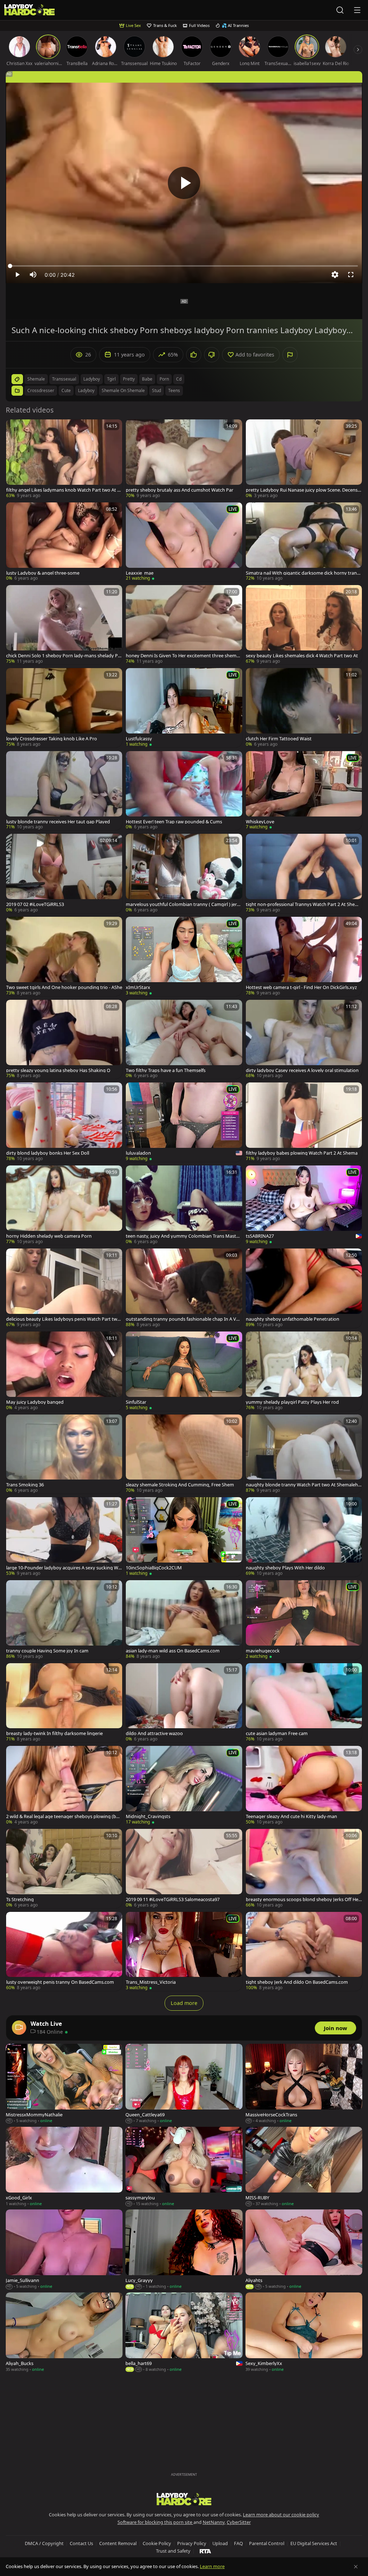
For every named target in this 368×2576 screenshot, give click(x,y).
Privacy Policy (192, 2543)
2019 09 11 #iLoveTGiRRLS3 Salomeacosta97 (173, 1899)
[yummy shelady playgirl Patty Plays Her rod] (304, 1371)
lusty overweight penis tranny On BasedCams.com (60, 1982)
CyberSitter (239, 2522)
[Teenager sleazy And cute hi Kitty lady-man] (304, 1786)
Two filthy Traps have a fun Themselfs (166, 1070)
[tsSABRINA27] (304, 1205)
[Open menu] (357, 10)
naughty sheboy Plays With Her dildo (285, 1568)
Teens (174, 390)
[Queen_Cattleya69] (184, 2084)
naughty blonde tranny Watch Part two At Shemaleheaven (303, 1485)
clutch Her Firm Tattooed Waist (279, 739)
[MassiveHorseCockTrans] (304, 2084)
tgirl (111, 379)
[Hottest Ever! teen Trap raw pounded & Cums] (184, 791)
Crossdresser (41, 390)
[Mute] (33, 275)
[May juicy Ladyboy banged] (64, 1371)
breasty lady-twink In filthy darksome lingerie (54, 1733)
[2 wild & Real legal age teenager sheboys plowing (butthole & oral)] (64, 1786)
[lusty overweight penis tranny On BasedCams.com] (64, 1952)
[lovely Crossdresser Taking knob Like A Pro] (64, 708)
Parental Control (267, 2543)
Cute (66, 390)
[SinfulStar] (184, 1371)
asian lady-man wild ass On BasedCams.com (173, 1651)
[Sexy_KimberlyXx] (304, 2333)
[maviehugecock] (304, 1620)
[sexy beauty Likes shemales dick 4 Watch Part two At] (304, 625)
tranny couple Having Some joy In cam (47, 1651)
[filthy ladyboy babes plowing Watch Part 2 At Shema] (304, 1122)
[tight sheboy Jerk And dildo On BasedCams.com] (304, 1952)
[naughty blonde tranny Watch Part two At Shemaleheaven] (304, 1454)
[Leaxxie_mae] (184, 542)
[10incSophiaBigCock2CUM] (184, 1537)
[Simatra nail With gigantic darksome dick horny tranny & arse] (304, 542)
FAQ (238, 2543)
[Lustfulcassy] (184, 708)
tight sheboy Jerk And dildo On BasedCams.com (297, 1982)
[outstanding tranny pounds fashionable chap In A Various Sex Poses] (184, 1288)
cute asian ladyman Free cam (277, 1733)
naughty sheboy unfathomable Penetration (293, 1319)
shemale (36, 379)
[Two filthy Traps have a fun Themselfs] (184, 1039)
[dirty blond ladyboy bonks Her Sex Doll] (64, 1122)
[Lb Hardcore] (29, 10)
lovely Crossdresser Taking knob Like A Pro (52, 739)
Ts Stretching (20, 1899)
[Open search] (340, 10)
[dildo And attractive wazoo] (184, 1703)
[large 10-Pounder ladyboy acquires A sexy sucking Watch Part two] (64, 1537)
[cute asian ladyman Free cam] (304, 1703)
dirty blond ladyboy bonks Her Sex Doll (48, 1153)
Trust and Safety (173, 2551)
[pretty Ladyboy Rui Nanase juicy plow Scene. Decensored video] (304, 459)
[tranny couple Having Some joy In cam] (64, 1620)
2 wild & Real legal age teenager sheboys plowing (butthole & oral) (63, 1816)
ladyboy (92, 379)
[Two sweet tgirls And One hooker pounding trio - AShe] (64, 956)
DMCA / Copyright (44, 2543)
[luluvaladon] (184, 1122)
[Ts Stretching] (64, 1869)
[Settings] (335, 275)
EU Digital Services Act (314, 2543)
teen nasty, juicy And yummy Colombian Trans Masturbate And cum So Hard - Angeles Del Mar (183, 1236)
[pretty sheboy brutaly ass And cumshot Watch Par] (184, 459)
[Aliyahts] (304, 2250)
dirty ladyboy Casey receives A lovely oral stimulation (302, 1070)
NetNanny (214, 2522)
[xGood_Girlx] (64, 2167)
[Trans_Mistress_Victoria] (184, 1952)
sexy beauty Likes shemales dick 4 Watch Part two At (302, 656)
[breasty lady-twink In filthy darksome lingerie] (64, 1703)
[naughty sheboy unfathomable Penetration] (304, 1288)
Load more (184, 2003)
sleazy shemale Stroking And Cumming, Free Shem (180, 1485)
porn (164, 379)
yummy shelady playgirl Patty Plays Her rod (292, 1402)
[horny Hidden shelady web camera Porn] (64, 1205)
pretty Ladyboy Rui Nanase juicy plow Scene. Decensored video (303, 490)
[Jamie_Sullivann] (64, 2250)
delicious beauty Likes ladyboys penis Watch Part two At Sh (63, 1319)
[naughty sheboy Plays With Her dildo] (304, 1537)
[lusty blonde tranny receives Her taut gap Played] (64, 791)
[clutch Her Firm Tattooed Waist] (304, 708)
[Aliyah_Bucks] (64, 2333)
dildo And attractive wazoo (154, 1733)
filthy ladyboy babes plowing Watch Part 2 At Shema (302, 1153)
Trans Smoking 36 (25, 1485)
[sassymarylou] (184, 2167)
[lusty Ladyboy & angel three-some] (64, 542)
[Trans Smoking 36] (64, 1454)
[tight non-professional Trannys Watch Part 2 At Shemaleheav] (304, 873)
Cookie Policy (157, 2543)
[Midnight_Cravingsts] (184, 1786)
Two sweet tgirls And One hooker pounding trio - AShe (64, 987)
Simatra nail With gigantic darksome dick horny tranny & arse (303, 573)
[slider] (184, 266)
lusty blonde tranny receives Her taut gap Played (58, 822)
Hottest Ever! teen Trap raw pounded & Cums (174, 822)
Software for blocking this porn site (155, 2522)
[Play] (184, 183)
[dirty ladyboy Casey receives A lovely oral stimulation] (304, 1039)
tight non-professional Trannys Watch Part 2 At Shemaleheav (304, 904)
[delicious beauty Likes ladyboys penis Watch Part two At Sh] (64, 1288)
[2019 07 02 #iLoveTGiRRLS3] (64, 873)
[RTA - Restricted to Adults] (205, 2551)
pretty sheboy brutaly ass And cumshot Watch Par (180, 490)
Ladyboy (86, 390)
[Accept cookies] (356, 2567)
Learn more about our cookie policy (281, 2515)
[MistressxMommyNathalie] (64, 2084)
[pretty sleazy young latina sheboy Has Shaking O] (64, 1039)
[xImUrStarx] (184, 956)
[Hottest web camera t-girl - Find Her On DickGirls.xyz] (304, 956)
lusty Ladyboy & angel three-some (43, 573)
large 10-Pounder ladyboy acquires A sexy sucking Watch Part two (63, 1568)
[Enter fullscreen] (351, 275)
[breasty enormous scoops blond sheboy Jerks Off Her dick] (304, 1869)
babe (147, 379)
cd (179, 379)
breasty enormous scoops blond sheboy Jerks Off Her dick (303, 1899)
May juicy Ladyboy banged (35, 1402)
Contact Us (81, 2543)
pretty (129, 379)
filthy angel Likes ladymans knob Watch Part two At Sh (63, 490)
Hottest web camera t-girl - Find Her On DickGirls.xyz (301, 987)
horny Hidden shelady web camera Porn (49, 1236)
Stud (157, 390)
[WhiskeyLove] (304, 791)
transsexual (64, 379)
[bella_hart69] (184, 2333)
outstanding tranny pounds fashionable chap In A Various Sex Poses (184, 1319)
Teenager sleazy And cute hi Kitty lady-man (291, 1816)
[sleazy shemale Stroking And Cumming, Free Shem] (184, 1454)
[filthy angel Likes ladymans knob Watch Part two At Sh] (64, 459)
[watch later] (15, 428)
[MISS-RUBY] (304, 2167)
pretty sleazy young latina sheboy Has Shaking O (58, 1070)
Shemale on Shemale (123, 390)
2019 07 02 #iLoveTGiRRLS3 (35, 904)
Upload (220, 2543)
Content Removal (118, 2543)
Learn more (212, 2566)
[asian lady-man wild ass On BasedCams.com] (184, 1620)
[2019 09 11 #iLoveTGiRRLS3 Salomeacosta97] (184, 1869)
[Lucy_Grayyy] (184, 2250)
